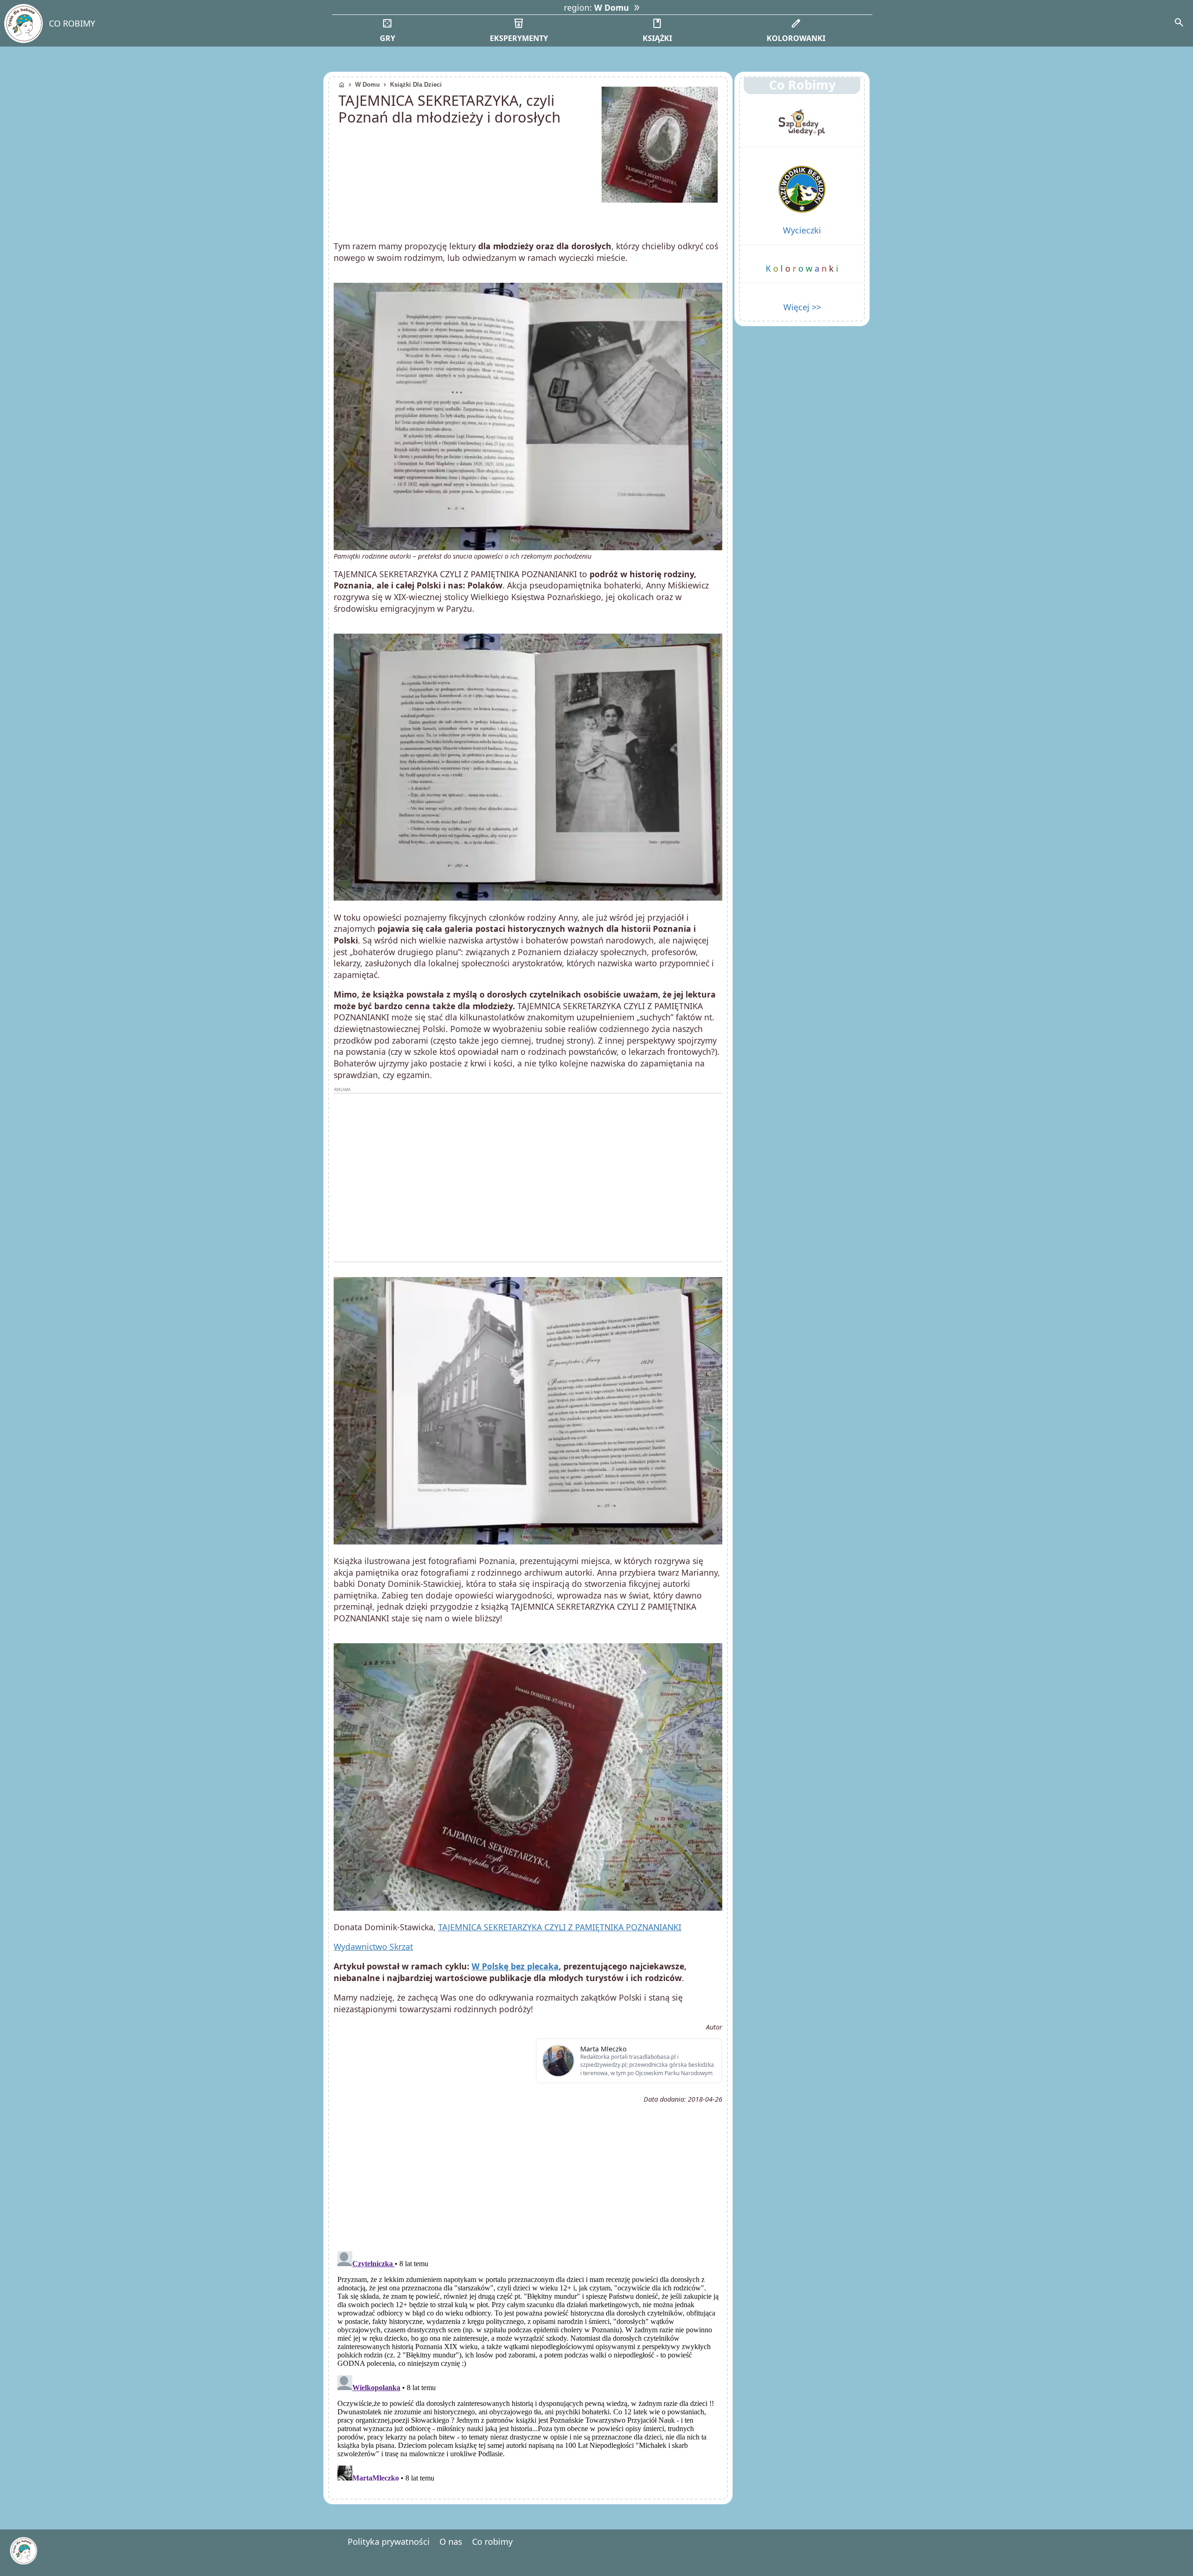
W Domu (367, 85)
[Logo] (23, 24)
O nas (451, 2542)
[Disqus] (528, 2364)
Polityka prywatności (389, 2542)
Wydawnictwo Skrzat (373, 1947)
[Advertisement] (528, 1177)
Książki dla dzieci (416, 85)
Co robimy (492, 2542)
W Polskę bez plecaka (515, 1966)
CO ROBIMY (72, 23)
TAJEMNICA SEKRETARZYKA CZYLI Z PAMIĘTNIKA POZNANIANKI (560, 1927)
